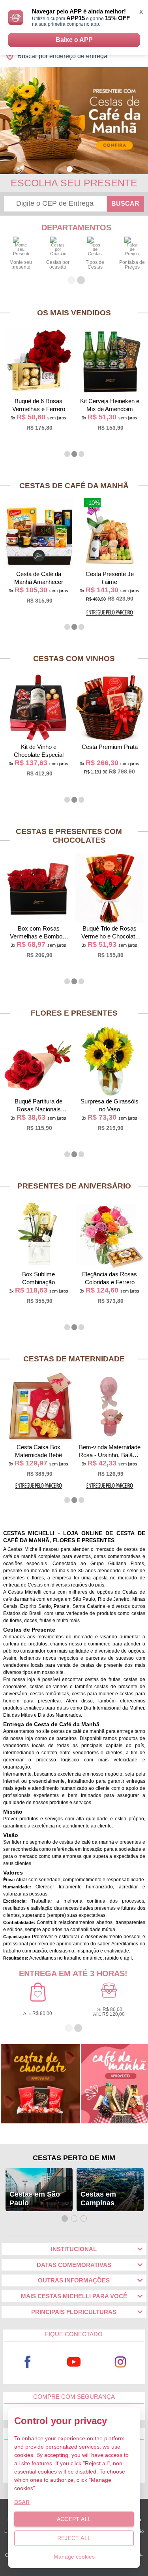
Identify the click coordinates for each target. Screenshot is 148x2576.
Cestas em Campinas (98, 2199)
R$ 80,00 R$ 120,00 (109, 2012)
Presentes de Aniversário (74, 1186)
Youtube (74, 2362)
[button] (70, 169)
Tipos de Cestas (95, 265)
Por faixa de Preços (132, 265)
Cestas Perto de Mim (74, 2158)
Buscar (125, 204)
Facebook (28, 2362)
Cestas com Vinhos (74, 659)
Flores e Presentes (74, 1013)
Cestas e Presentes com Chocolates (69, 836)
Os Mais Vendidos (74, 313)
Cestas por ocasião (58, 265)
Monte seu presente (21, 265)
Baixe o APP (74, 40)
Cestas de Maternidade (74, 1359)
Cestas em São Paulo (35, 2199)
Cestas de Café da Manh (74, 486)
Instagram (120, 2362)
